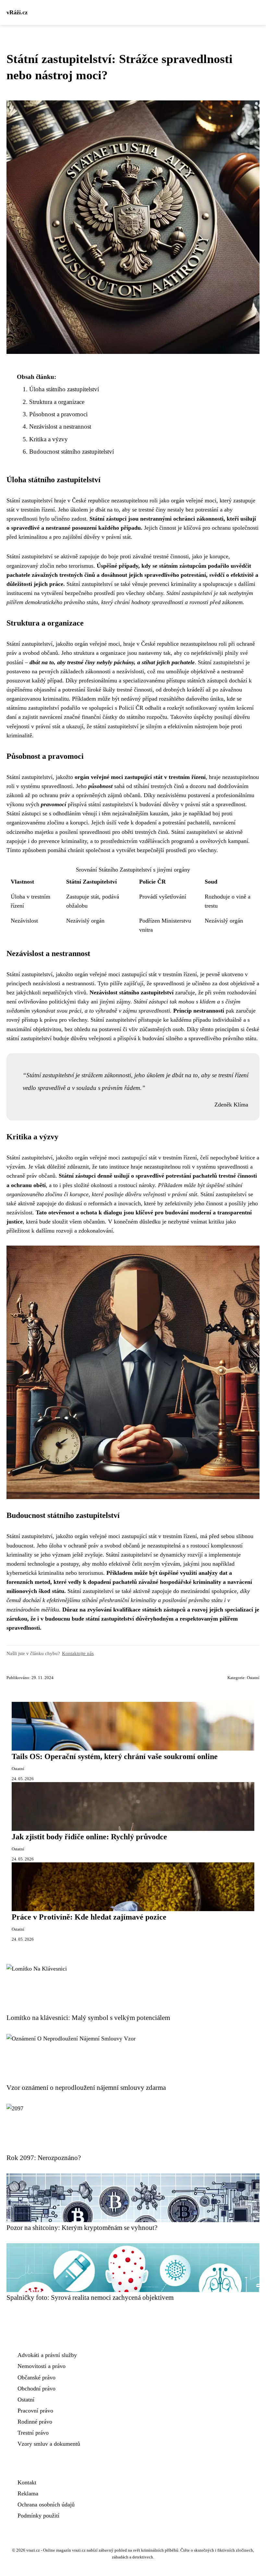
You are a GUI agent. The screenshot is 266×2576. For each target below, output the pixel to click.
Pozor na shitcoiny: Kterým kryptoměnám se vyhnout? (82, 2227)
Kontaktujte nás (78, 1653)
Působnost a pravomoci (58, 414)
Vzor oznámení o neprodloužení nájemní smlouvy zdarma (86, 2087)
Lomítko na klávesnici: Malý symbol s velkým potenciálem (88, 2018)
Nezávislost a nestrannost (60, 427)
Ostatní (253, 1678)
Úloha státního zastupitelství (64, 389)
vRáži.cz (17, 12)
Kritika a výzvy (48, 439)
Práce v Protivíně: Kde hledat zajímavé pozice (89, 1917)
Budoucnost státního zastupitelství (72, 452)
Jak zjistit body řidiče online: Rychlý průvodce (89, 1837)
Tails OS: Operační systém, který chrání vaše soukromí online (115, 1756)
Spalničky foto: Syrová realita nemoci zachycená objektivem (90, 2297)
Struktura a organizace (57, 402)
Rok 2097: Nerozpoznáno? (44, 2158)
